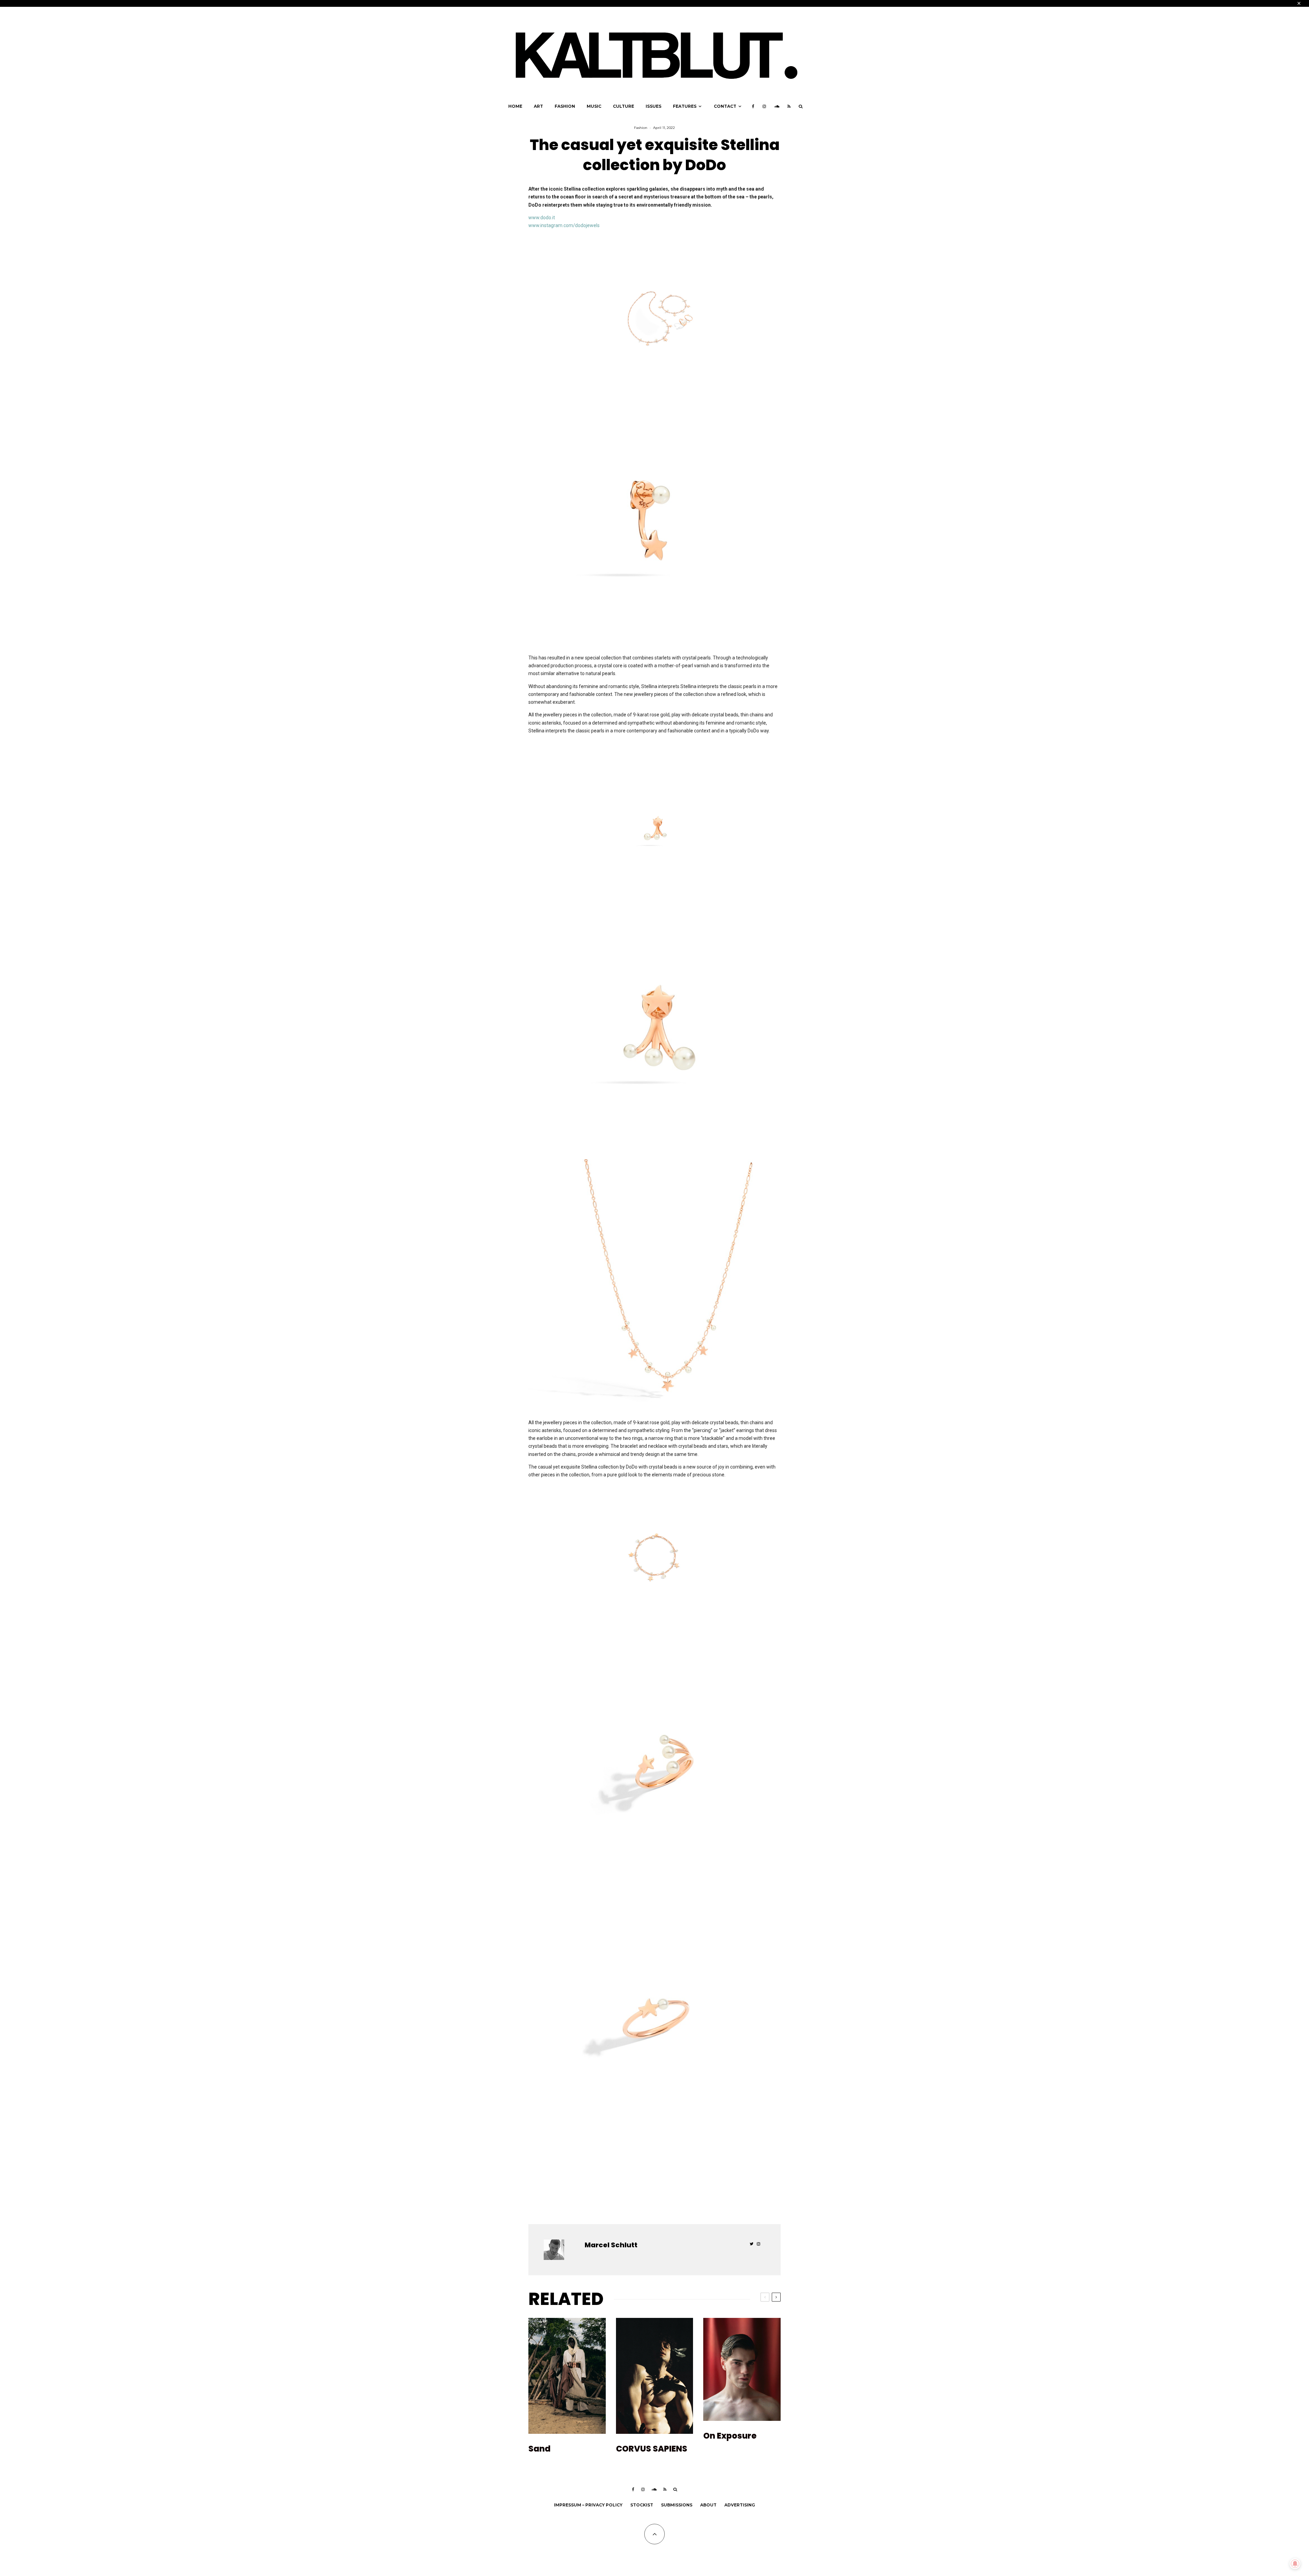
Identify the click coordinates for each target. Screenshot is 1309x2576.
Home (515, 106)
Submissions (677, 2505)
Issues (653, 106)
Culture (623, 106)
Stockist (642, 2505)
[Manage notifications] (1295, 2564)
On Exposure (730, 2436)
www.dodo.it (542, 218)
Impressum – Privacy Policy (588, 2505)
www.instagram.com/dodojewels (564, 225)
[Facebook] (753, 106)
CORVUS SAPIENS (652, 2449)
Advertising (740, 2505)
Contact (725, 106)
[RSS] (789, 106)
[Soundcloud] (777, 106)
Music (594, 106)
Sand (539, 2449)
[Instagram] (764, 106)
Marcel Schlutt (611, 2245)
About (708, 2505)
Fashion (565, 106)
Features (685, 106)
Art (538, 106)
